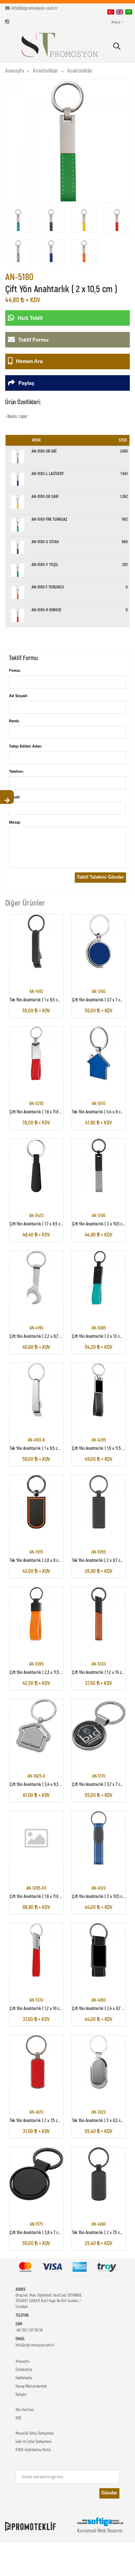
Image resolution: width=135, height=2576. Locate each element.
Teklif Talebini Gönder (100, 877)
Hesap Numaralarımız (31, 2386)
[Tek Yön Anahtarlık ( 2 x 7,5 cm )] (37, 2062)
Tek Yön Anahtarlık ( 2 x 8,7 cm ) (99, 1560)
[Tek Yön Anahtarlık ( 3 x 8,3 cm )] (99, 2062)
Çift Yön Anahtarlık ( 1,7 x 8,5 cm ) (38, 1224)
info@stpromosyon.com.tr (34, 8)
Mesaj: (15, 822)
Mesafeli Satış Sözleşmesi (35, 2433)
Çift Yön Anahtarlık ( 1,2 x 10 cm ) (100, 1672)
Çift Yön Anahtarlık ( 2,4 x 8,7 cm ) (101, 2008)
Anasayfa (15, 70)
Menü (116, 22)
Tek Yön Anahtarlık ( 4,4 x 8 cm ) (99, 1112)
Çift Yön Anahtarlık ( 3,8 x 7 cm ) (37, 2232)
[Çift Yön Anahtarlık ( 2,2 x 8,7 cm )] (37, 1278)
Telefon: (16, 771)
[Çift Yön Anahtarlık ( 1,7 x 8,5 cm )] (37, 1166)
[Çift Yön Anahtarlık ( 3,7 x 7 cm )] (99, 941)
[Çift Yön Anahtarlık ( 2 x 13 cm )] (99, 1278)
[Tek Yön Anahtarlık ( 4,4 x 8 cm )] (99, 1053)
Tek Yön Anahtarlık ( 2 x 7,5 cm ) (37, 2120)
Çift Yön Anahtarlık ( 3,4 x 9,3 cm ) (39, 1784)
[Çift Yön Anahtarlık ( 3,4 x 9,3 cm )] (37, 1726)
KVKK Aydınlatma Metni (33, 2449)
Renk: (14, 721)
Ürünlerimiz (24, 2369)
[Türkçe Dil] (111, 11)
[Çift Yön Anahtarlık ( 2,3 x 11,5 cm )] (37, 1614)
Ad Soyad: (19, 696)
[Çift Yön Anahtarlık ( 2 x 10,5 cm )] (99, 1166)
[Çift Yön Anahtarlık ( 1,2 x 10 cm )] (99, 1614)
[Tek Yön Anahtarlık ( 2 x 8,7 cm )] (99, 1502)
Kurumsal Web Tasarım (100, 2530)
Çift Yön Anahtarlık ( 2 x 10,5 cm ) (100, 1224)
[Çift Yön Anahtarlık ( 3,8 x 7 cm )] (37, 2174)
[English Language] (120, 11)
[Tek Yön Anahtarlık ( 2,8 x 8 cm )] (37, 1502)
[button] (116, 47)
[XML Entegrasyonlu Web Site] (30, 2526)
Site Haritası (25, 2409)
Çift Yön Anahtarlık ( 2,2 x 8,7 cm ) (38, 1336)
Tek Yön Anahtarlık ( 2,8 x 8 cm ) (37, 1560)
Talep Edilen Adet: (26, 746)
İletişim (21, 2394)
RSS (18, 2418)
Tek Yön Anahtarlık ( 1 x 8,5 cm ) (37, 1000)
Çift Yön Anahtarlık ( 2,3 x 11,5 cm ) (39, 1672)
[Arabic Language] (129, 11)
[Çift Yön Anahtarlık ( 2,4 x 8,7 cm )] (99, 1950)
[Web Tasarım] (100, 2521)
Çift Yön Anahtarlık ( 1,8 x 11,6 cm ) (39, 1112)
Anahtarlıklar (46, 70)
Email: (15, 797)
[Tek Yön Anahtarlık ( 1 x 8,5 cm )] (37, 941)
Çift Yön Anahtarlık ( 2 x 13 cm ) (99, 1336)
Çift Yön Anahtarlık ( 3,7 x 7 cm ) (99, 1000)
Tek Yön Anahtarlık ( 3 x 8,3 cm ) (99, 2120)
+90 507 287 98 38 (29, 2330)
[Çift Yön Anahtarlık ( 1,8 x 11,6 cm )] (37, 1053)
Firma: (15, 670)
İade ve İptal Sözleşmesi (33, 2441)
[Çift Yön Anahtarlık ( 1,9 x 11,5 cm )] (99, 1390)
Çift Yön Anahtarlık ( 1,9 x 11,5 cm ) (101, 1448)
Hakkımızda (24, 2378)
